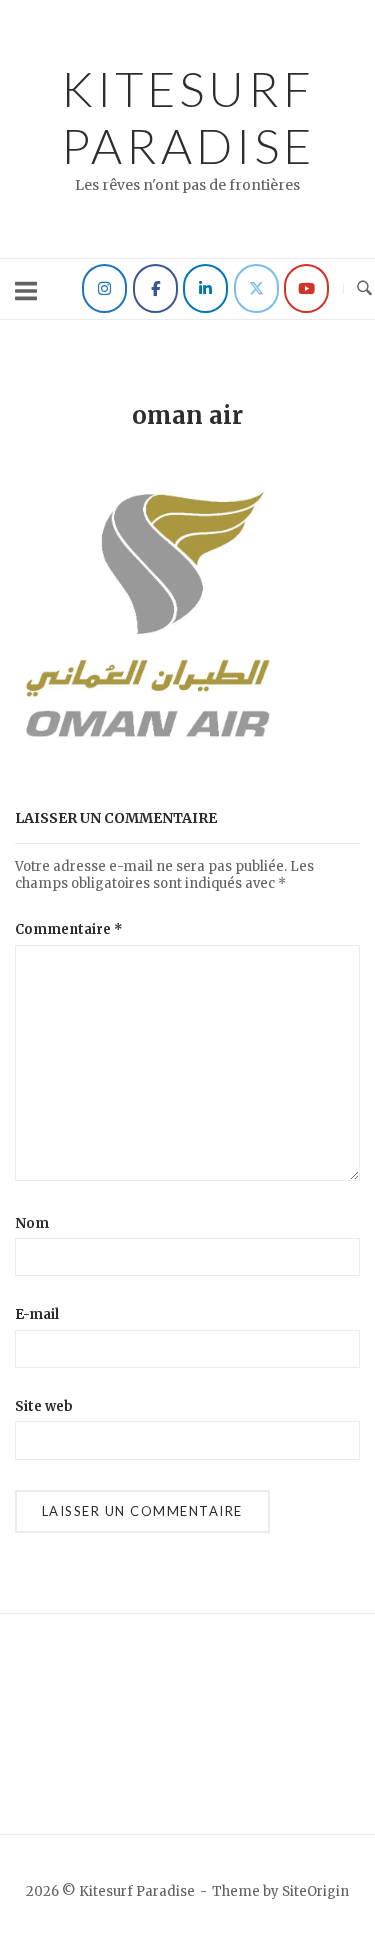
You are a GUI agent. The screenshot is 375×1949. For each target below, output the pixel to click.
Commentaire (69, 929)
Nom (32, 1223)
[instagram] (104, 288)
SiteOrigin (315, 1891)
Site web (44, 1406)
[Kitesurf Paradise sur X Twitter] (256, 288)
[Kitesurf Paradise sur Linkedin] (205, 288)
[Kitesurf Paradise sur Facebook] (155, 288)
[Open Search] (364, 289)
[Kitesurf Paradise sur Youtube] (306, 288)
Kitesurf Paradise (188, 117)
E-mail (37, 1314)
